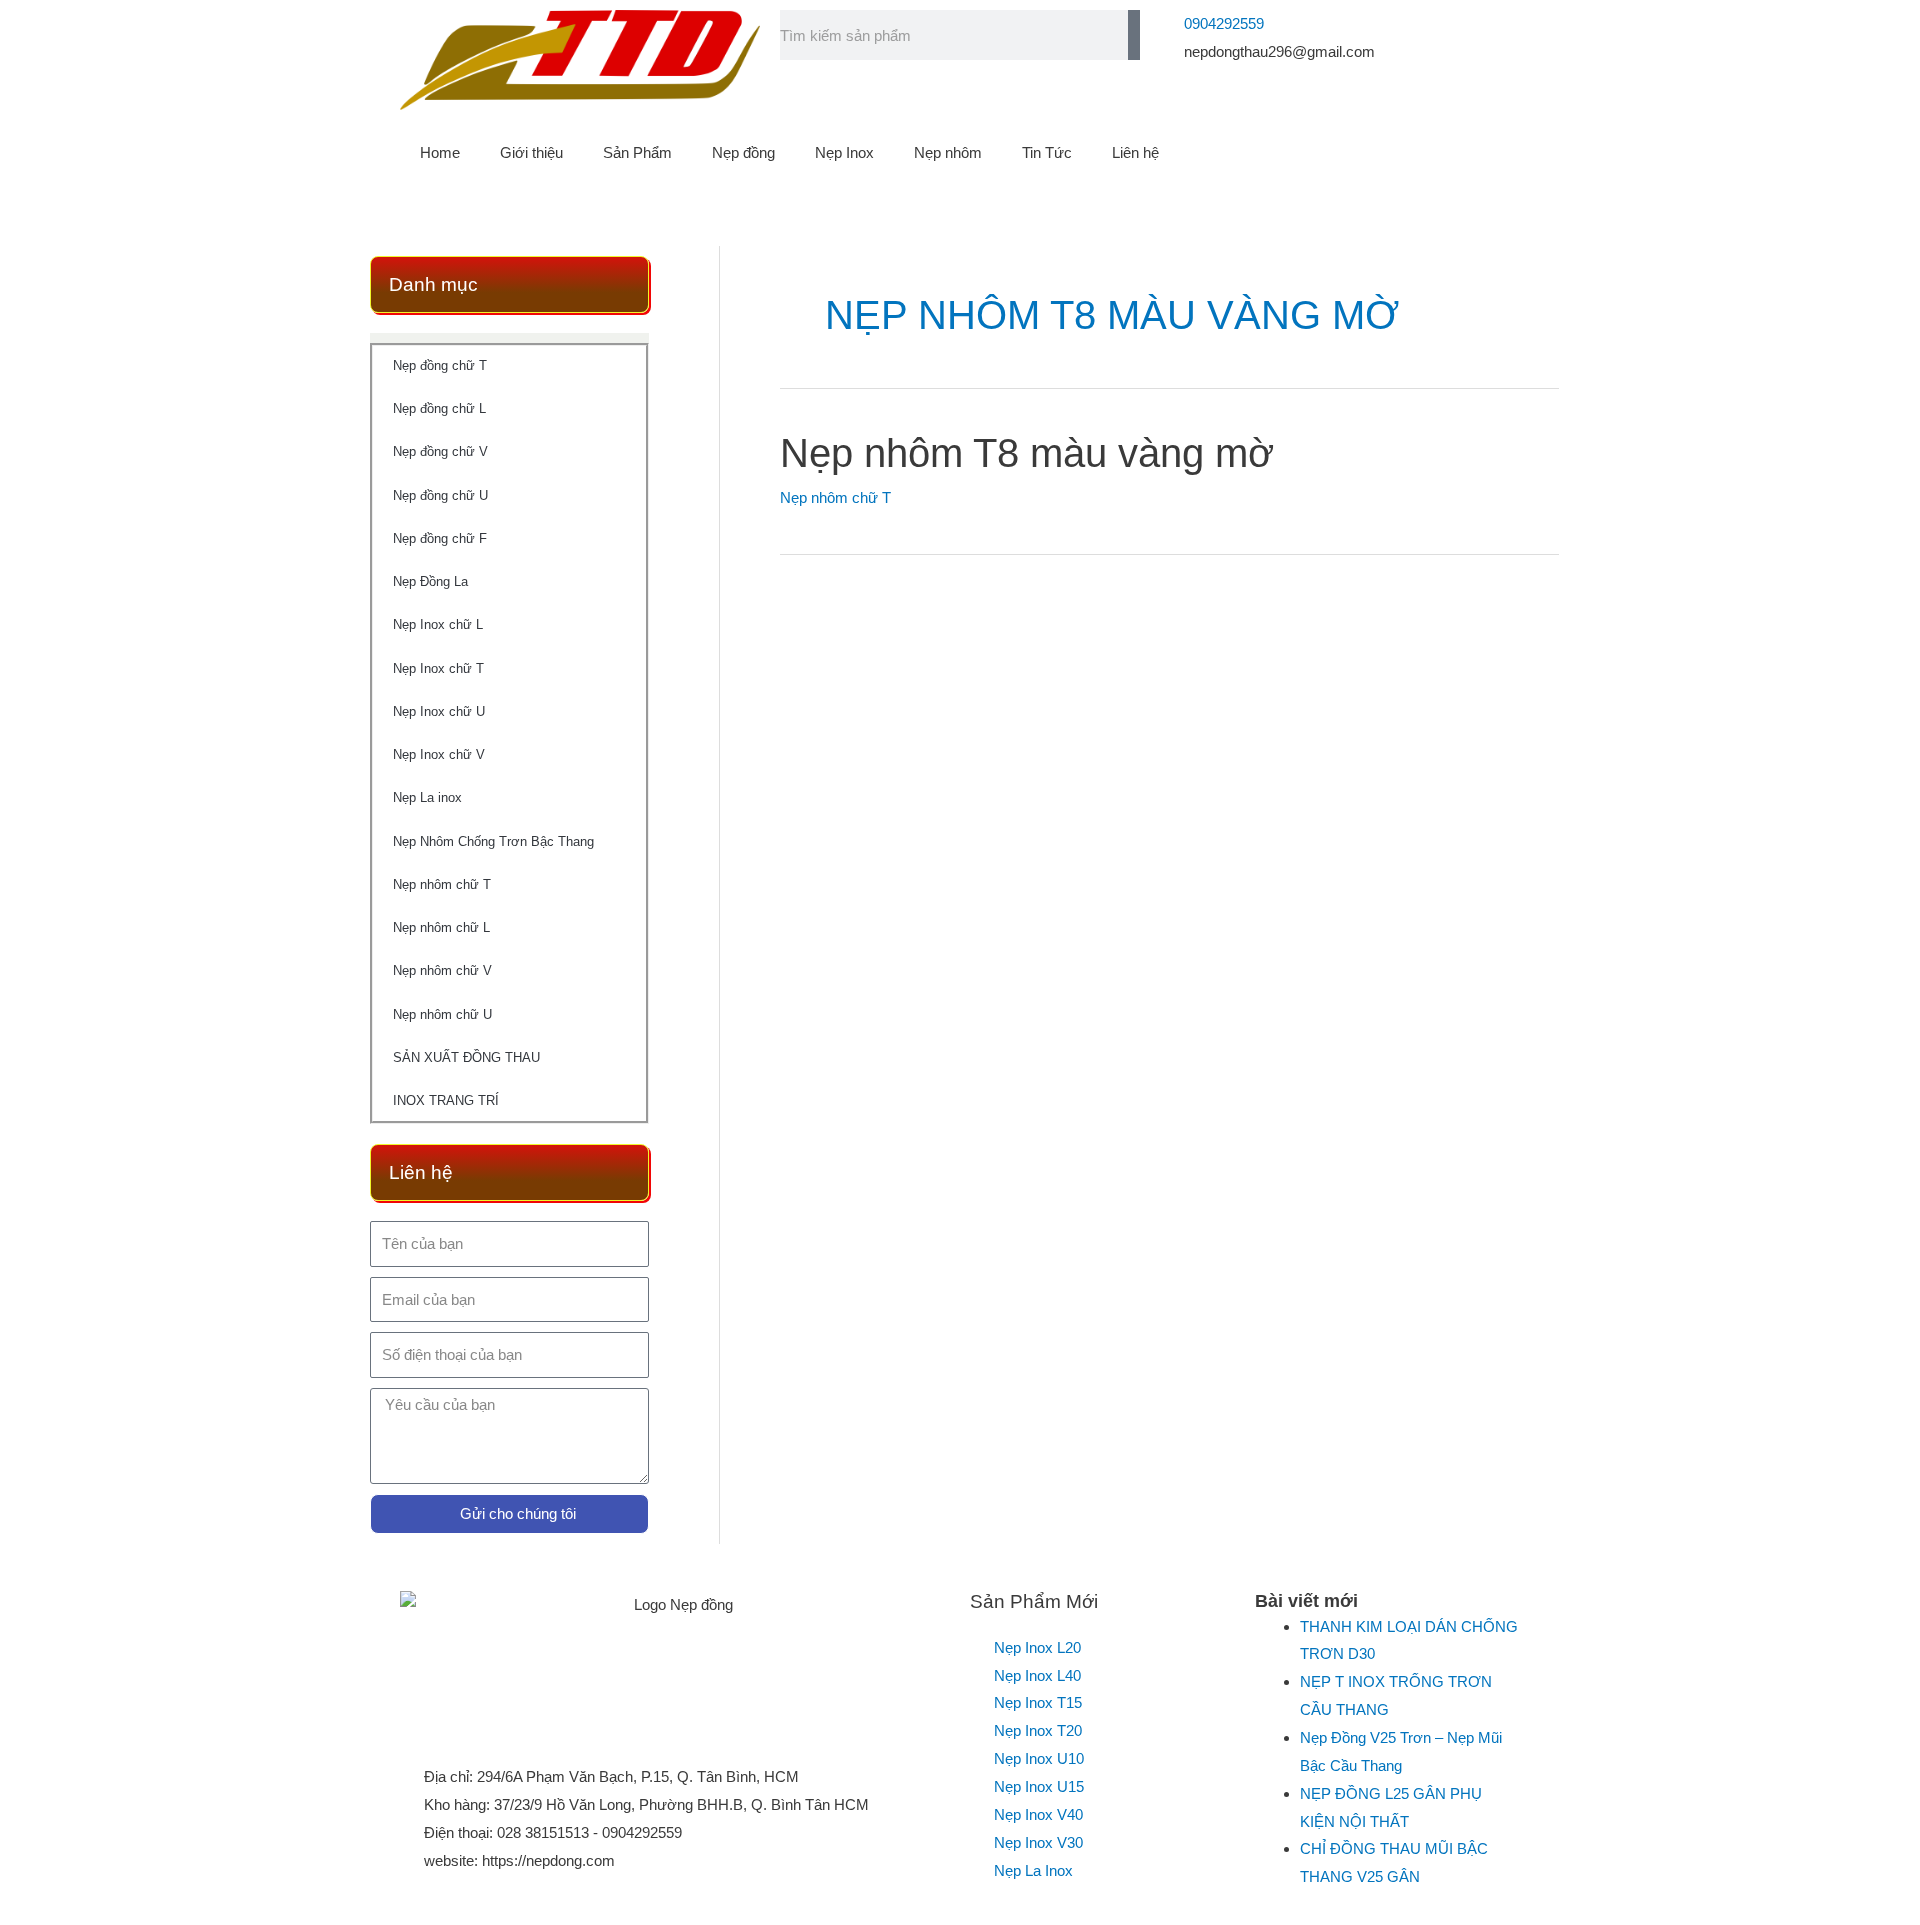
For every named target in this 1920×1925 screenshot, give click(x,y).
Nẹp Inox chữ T (438, 668)
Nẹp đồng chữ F (440, 538)
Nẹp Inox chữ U (439, 711)
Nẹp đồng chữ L (439, 408)
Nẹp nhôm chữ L (441, 927)
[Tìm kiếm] (1134, 35)
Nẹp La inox (427, 797)
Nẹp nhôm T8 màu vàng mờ (1027, 453)
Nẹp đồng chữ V (440, 451)
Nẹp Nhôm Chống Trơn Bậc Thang (493, 841)
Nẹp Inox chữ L (438, 624)
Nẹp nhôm (948, 152)
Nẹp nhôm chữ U (442, 1014)
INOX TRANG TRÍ (446, 1100)
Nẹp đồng (743, 152)
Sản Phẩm (637, 152)
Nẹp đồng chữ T (440, 365)
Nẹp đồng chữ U (440, 495)
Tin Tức (1047, 152)
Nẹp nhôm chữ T (442, 884)
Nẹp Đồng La (430, 581)
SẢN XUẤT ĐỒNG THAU (466, 1057)
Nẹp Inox (844, 152)
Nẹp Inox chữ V (439, 754)
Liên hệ (1135, 152)
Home (440, 152)
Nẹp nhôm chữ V (442, 970)
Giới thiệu (531, 152)
